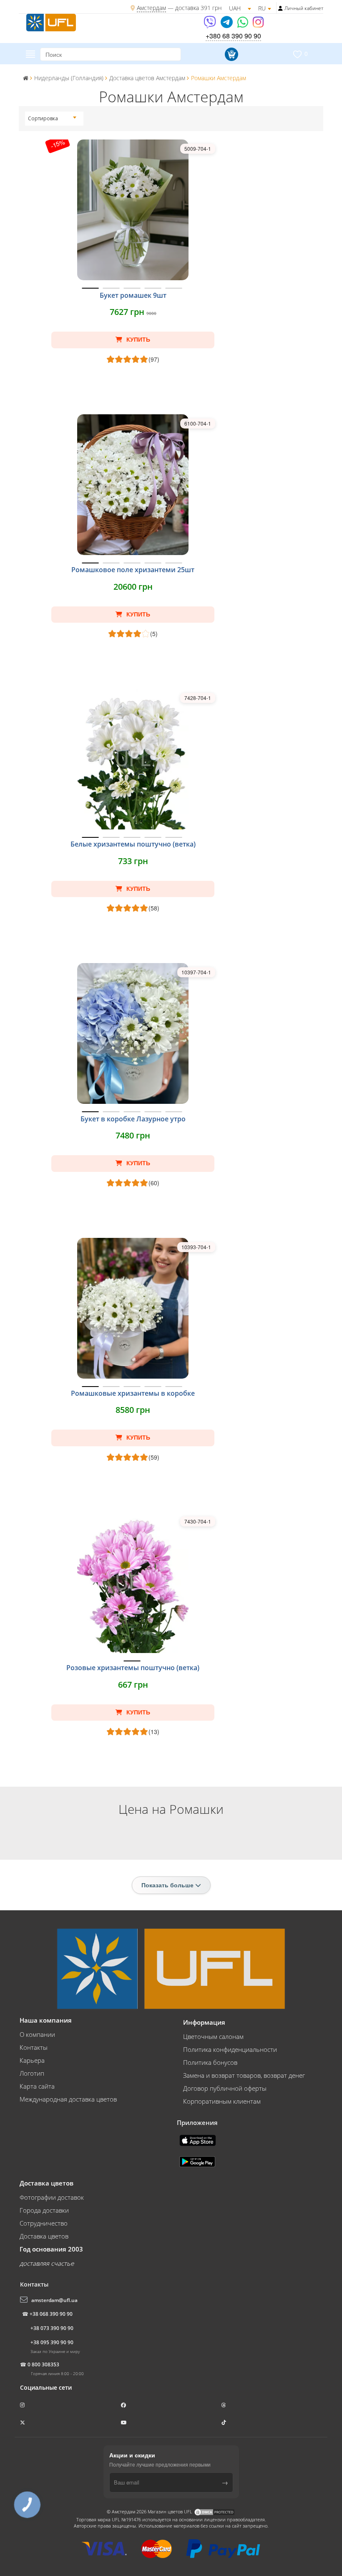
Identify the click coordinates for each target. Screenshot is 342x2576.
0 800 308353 (43, 2364)
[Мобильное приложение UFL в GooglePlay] (198, 2161)
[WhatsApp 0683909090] (243, 25)
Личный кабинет (304, 8)
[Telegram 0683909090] (227, 25)
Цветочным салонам (213, 2036)
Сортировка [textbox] (43, 118)
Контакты (34, 2047)
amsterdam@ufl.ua (54, 2300)
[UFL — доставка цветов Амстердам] (51, 22)
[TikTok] (224, 2423)
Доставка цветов (44, 2236)
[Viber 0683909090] (210, 25)
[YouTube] (124, 2423)
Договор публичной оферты (225, 2088)
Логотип (32, 2073)
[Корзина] (230, 54)
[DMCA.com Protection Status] (214, 2511)
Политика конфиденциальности (230, 2049)
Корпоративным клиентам (222, 2101)
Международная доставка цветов (68, 2099)
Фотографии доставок (52, 2197)
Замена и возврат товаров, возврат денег (244, 2075)
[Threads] (224, 2405)
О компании (37, 2034)
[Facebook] (124, 2405)
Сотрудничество (44, 2223)
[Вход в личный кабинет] (280, 8)
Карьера (32, 2060)
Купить (137, 340)
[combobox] (52, 119)
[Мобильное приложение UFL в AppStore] (199, 2140)
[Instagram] (258, 25)
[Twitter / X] (23, 2423)
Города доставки (44, 2210)
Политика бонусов (210, 2062)
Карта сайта (37, 2086)
